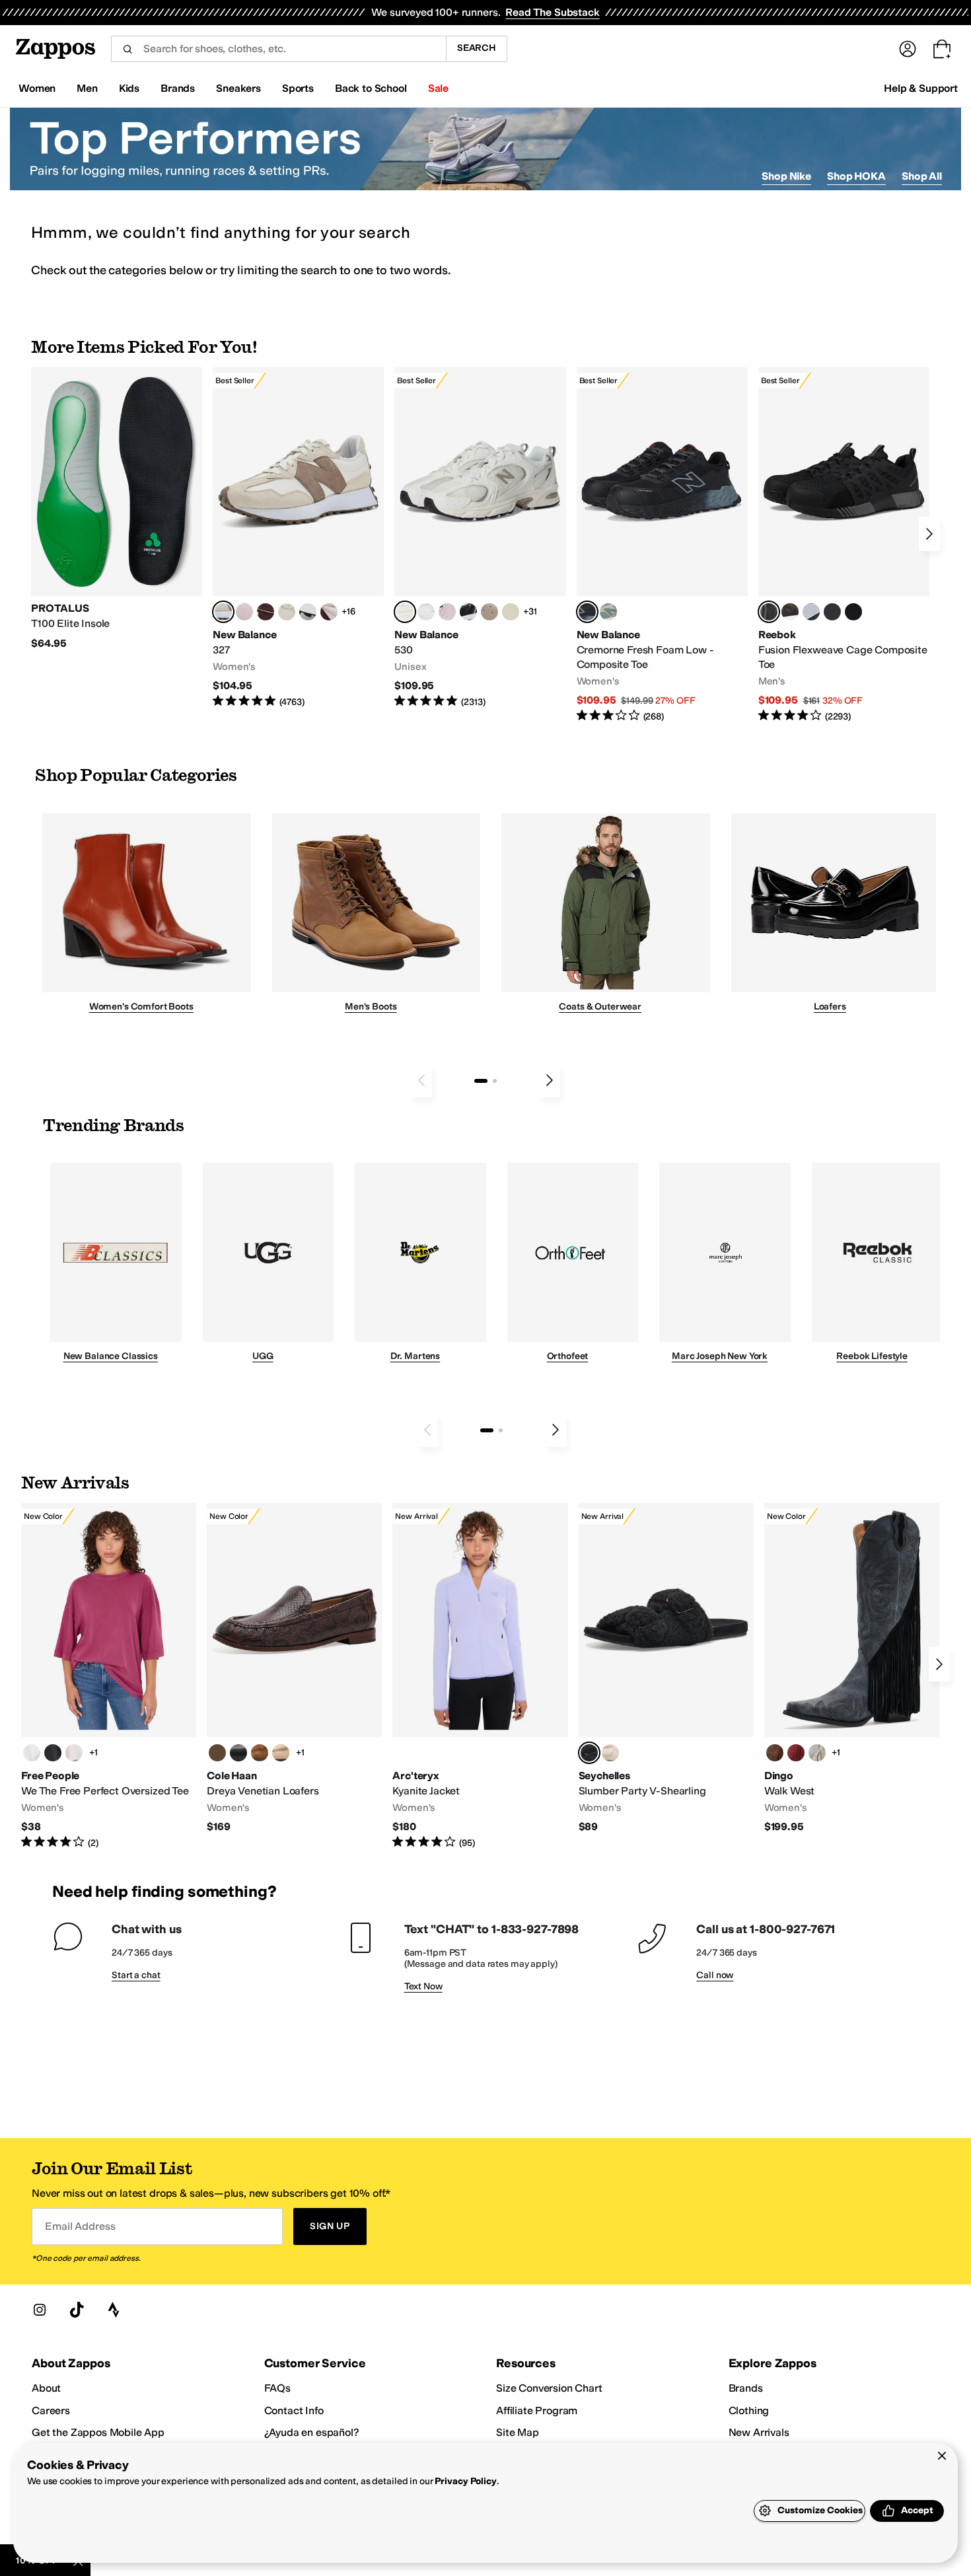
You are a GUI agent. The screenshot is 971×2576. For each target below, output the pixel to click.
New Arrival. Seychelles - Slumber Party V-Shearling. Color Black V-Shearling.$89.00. (666, 1669)
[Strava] (114, 2310)
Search (477, 48)
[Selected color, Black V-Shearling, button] (589, 1753)
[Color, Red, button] (796, 1753)
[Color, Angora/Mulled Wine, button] (329, 612)
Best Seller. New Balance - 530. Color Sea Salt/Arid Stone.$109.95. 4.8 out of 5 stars (480, 538)
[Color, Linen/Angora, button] (287, 612)
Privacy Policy (465, 2481)
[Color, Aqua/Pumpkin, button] (608, 612)
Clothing (749, 2410)
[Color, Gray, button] (811, 612)
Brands (746, 2388)
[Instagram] (40, 2310)
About (46, 2388)
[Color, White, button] (32, 1753)
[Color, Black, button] (53, 1753)
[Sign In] (908, 49)
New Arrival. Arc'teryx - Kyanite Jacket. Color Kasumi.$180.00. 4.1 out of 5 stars (480, 1676)
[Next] (929, 534)
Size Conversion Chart (549, 2388)
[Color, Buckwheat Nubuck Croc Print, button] (281, 1753)
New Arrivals (759, 2432)
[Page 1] (481, 1081)
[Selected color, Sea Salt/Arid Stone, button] (405, 612)
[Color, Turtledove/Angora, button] (511, 612)
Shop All (922, 176)
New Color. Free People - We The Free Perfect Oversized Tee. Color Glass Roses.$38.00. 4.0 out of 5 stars (109, 1676)
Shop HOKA (856, 176)
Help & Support (921, 88)
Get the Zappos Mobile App (98, 2432)
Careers (51, 2410)
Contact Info (294, 2410)
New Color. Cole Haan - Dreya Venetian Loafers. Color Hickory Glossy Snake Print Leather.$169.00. (294, 1669)
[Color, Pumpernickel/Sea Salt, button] (266, 612)
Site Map (518, 2432)
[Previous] (421, 1080)
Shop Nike (786, 176)
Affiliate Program (537, 2410)
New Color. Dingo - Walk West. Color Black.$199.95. (852, 1669)
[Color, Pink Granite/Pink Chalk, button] (244, 612)
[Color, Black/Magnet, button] (468, 612)
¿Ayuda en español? (312, 2432)
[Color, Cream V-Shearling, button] (610, 1753)
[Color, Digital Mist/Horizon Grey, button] (308, 612)
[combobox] (278, 49)
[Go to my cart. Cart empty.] (942, 49)
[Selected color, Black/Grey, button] (587, 612)
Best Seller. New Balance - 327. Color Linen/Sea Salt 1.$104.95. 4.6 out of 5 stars (298, 538)
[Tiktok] (77, 2310)
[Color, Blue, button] (832, 612)
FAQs (277, 2388)
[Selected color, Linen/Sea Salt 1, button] (223, 612)
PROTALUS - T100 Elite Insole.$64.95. (117, 509)
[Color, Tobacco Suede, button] (260, 1753)
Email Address (80, 2226)
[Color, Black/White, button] (853, 612)
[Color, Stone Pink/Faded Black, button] (447, 612)
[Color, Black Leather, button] (238, 1753)
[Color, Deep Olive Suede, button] (217, 1753)
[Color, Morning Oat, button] (74, 1753)
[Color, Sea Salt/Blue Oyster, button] (426, 612)
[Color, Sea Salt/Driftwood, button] (489, 612)
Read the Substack (552, 12)
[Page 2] (495, 1081)
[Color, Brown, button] (790, 612)
